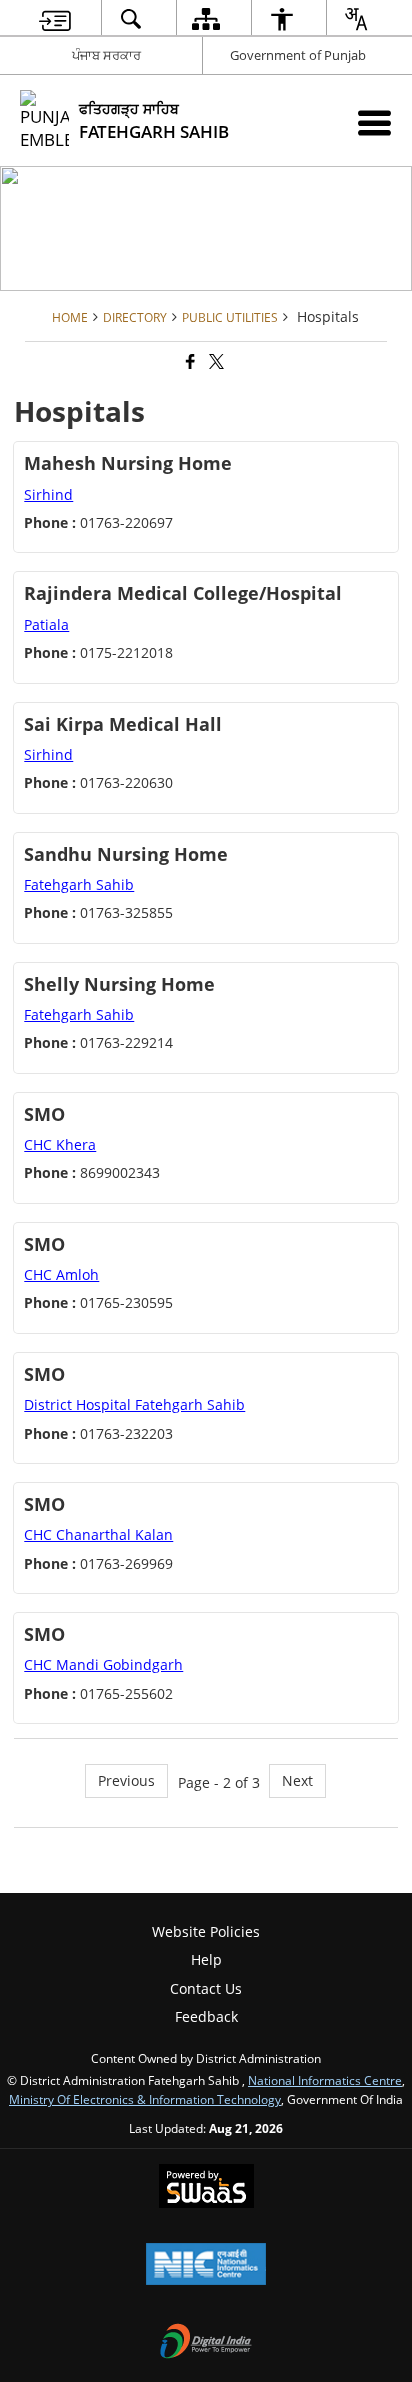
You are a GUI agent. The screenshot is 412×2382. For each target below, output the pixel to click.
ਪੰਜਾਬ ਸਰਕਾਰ (106, 55)
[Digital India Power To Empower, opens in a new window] (206, 2343)
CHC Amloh (61, 1274)
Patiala (46, 624)
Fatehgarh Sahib (79, 884)
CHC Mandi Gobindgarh (103, 1664)
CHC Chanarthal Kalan (98, 1534)
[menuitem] (55, 18)
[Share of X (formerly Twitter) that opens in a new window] (215, 361)
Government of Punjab (298, 55)
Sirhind (48, 494)
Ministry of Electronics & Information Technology (145, 2099)
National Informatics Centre (325, 2080)
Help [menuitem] (206, 1959)
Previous (126, 1780)
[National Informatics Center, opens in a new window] (206, 2266)
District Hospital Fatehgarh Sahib (134, 1404)
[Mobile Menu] (374, 122)
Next (297, 1780)
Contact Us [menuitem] (206, 1988)
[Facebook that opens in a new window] (189, 361)
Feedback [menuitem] (206, 2016)
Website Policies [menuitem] (206, 1931)
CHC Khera (60, 1144)
